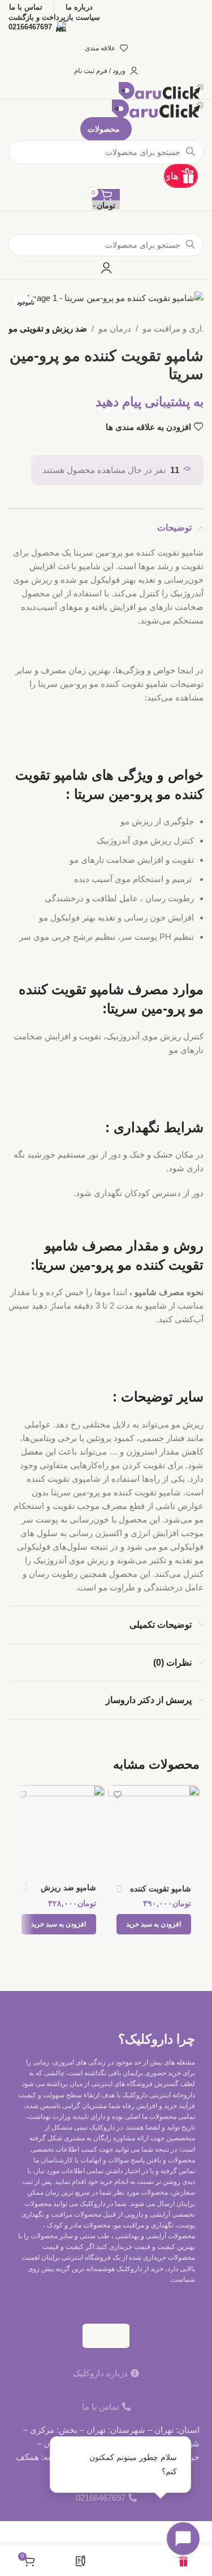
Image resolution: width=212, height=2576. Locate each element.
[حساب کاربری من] (106, 268)
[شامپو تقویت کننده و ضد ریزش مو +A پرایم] (154, 1831)
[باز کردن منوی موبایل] (106, 222)
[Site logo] (161, 90)
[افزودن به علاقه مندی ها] (118, 1795)
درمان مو (115, 328)
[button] (154, 1924)
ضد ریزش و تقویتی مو (48, 328)
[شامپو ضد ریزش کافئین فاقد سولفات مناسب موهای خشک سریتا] (59, 1830)
